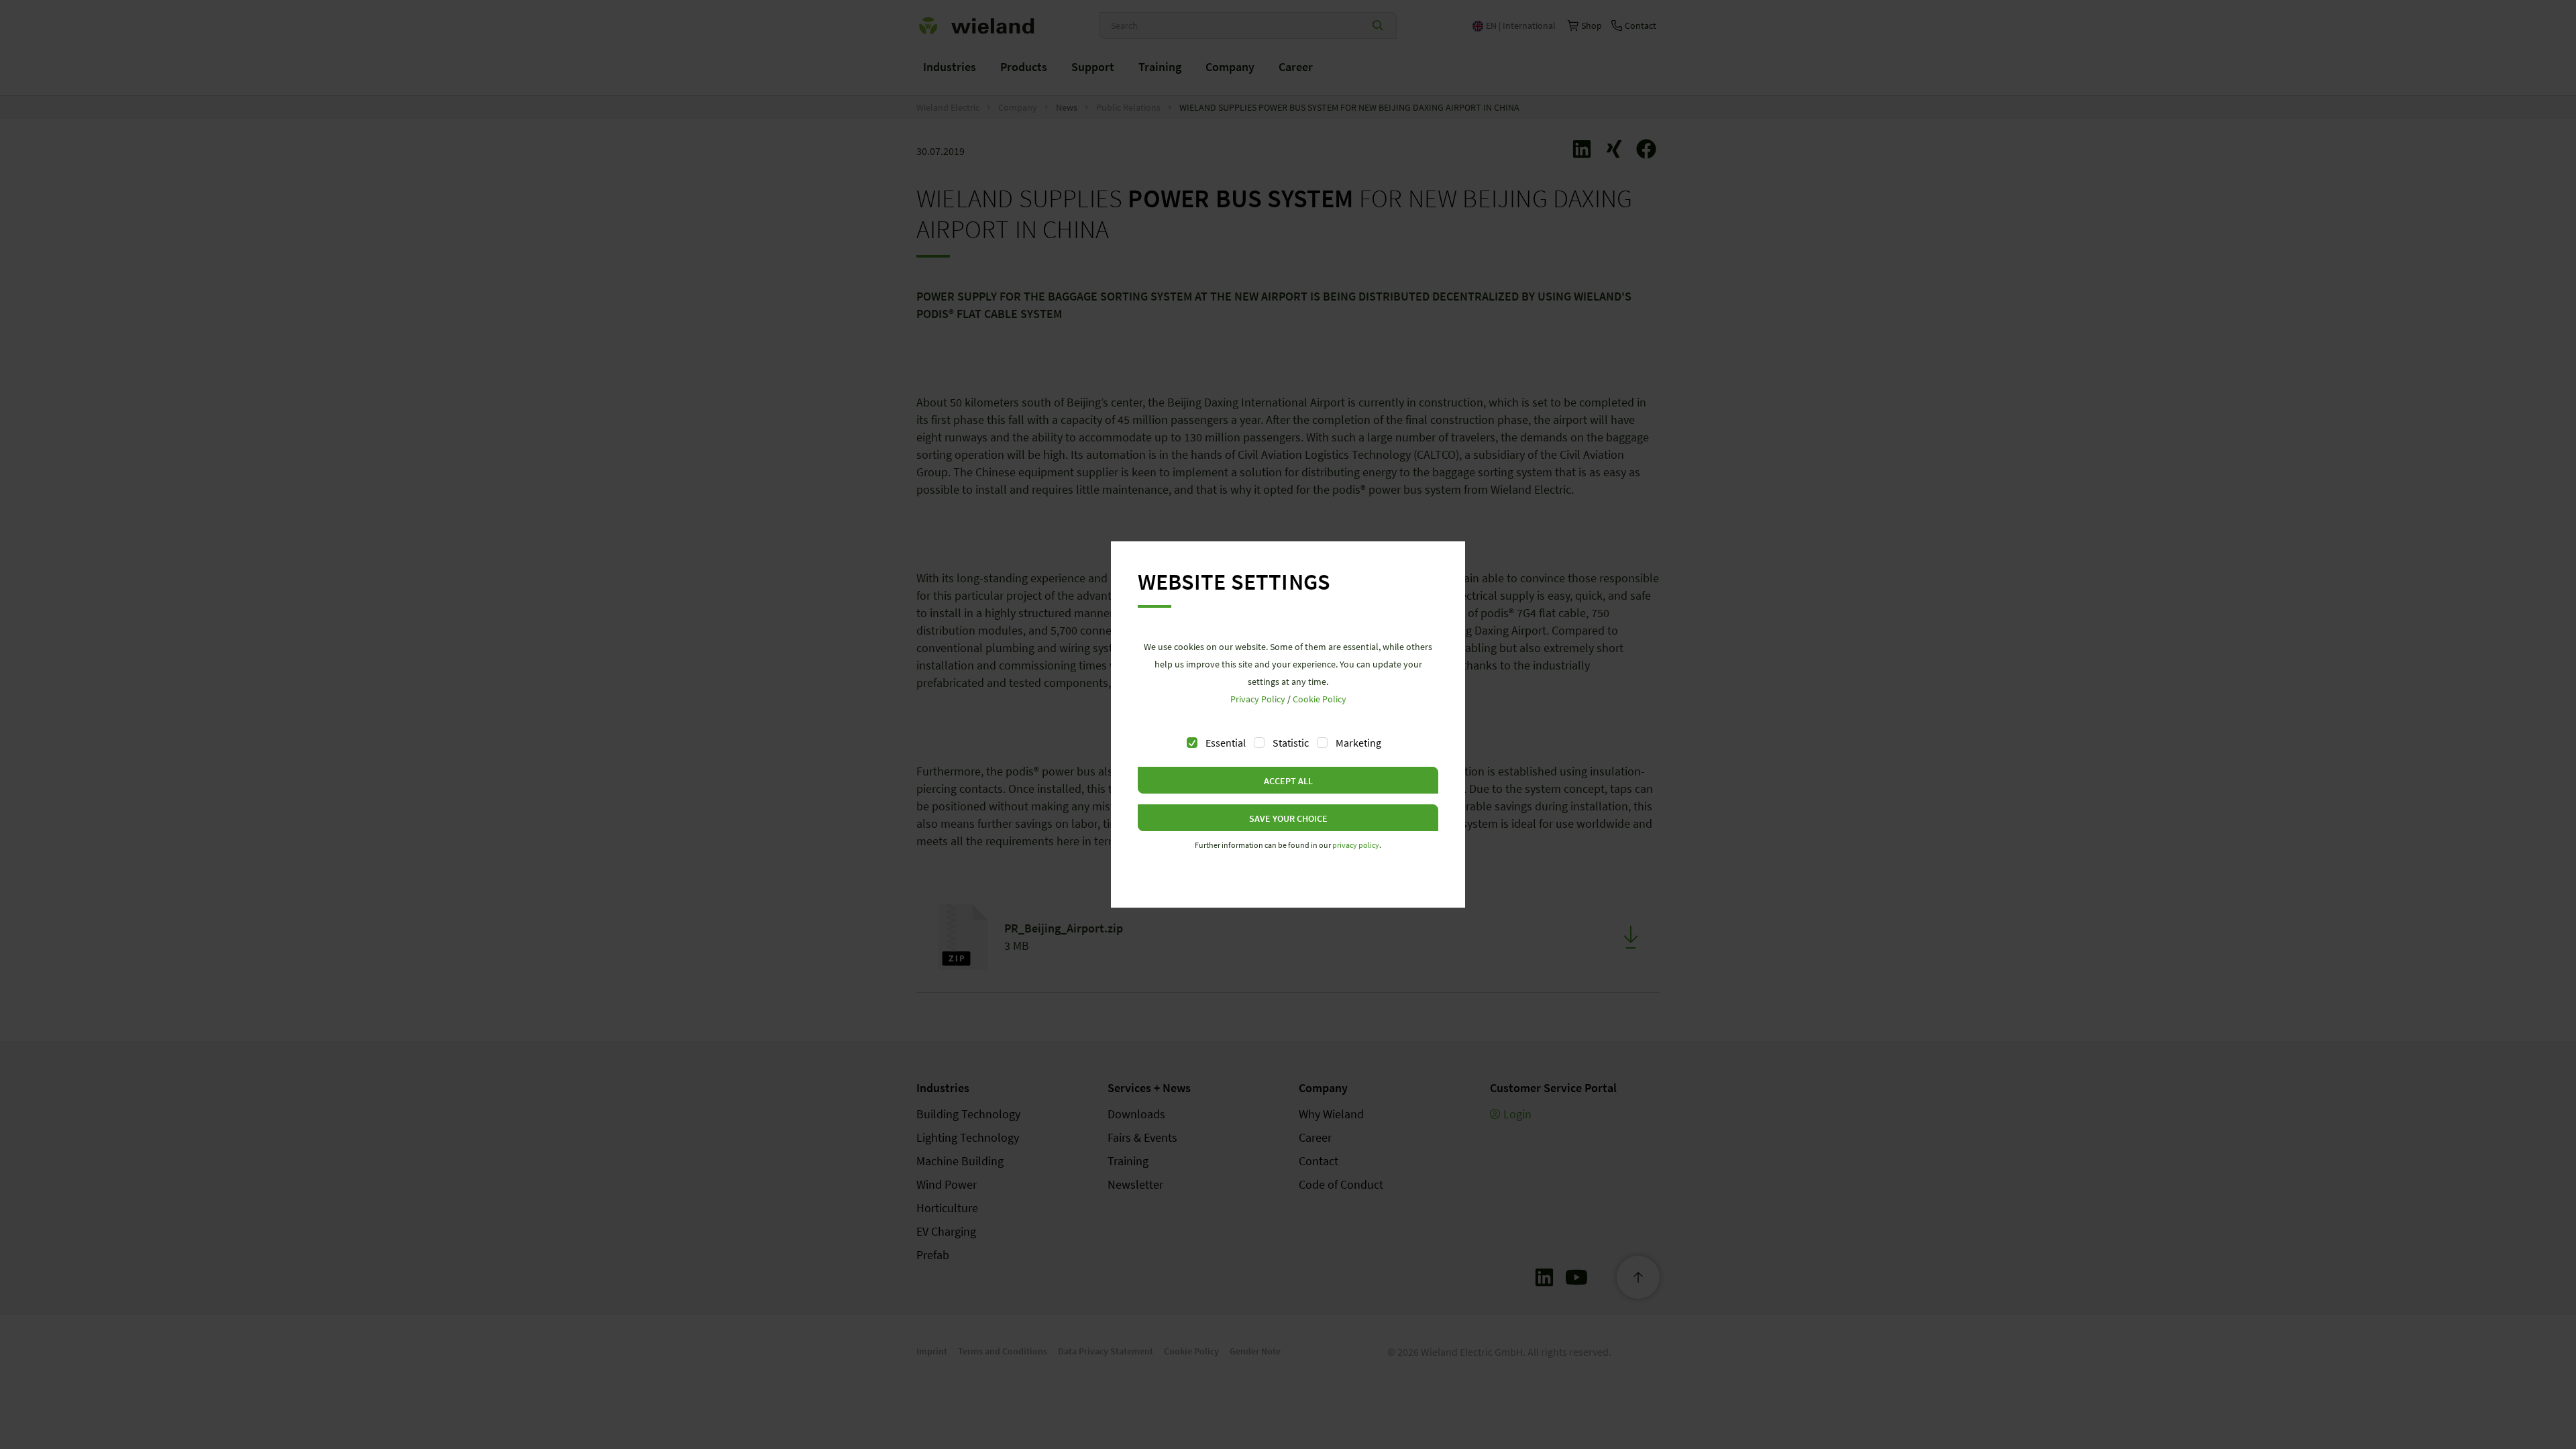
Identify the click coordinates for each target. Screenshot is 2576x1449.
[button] (1288, 780)
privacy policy (1356, 845)
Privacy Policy (1258, 699)
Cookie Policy (1320, 699)
